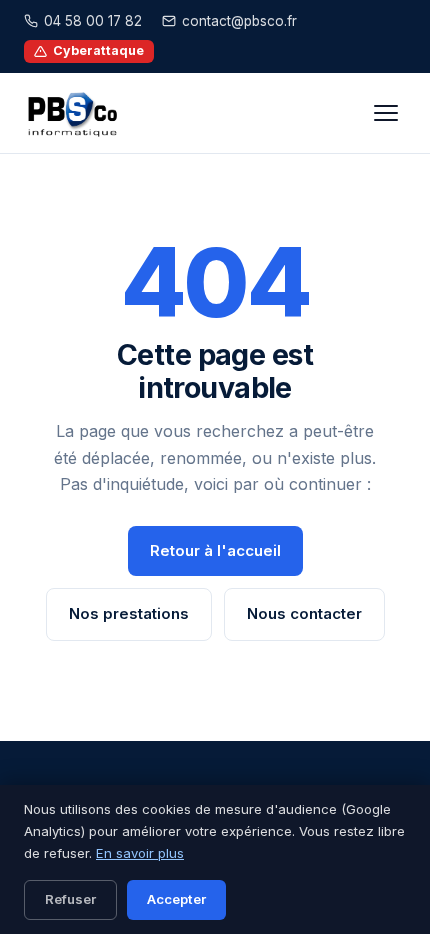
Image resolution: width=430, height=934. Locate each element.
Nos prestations (129, 613)
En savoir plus (140, 853)
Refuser (70, 899)
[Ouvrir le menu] (386, 113)
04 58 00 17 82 (93, 21)
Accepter (176, 899)
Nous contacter (304, 613)
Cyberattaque (98, 50)
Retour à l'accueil (215, 550)
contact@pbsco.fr (239, 21)
